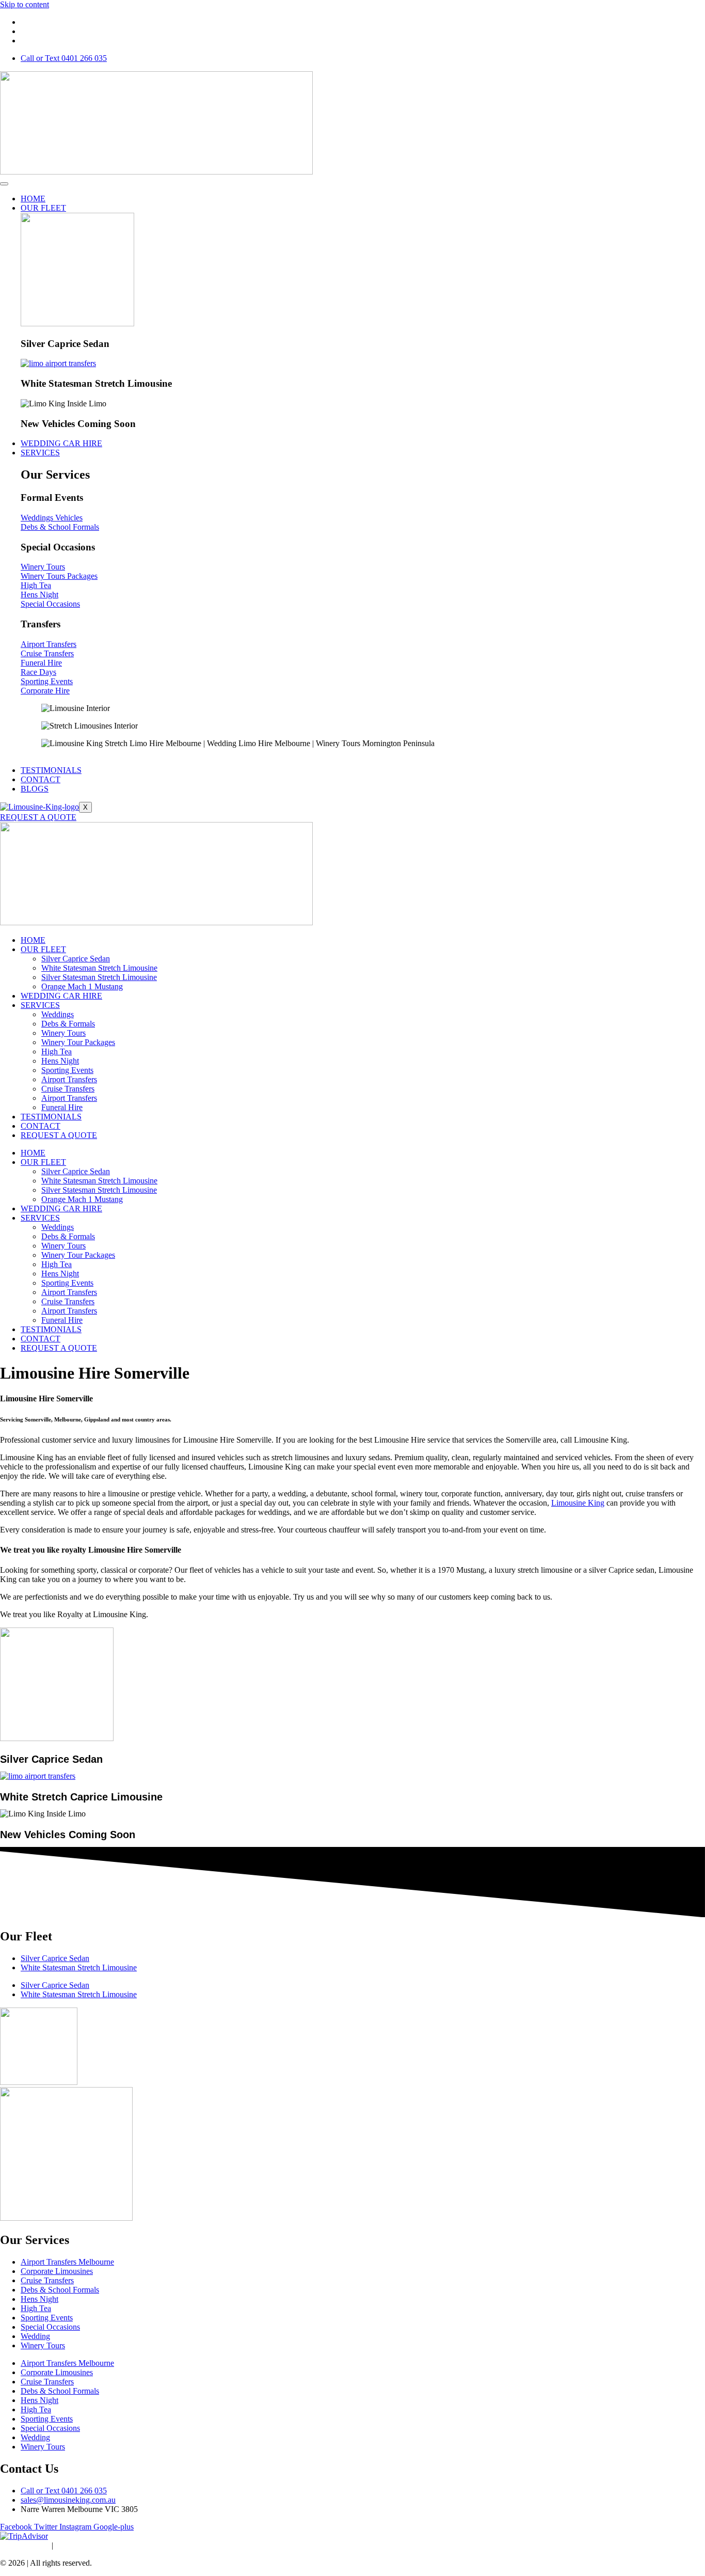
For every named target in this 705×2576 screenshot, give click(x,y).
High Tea (57, 1052)
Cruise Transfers (68, 1089)
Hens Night (60, 1061)
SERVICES (40, 453)
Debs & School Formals (60, 2290)
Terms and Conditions (93, 2545)
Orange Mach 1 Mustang (82, 986)
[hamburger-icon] (4, 184)
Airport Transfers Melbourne (67, 2262)
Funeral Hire (62, 1107)
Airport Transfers (69, 1079)
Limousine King (578, 1503)
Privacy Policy (24, 2545)
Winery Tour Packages (78, 1042)
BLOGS (35, 789)
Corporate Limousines (57, 2271)
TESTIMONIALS (51, 770)
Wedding (35, 2336)
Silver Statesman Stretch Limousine (99, 977)
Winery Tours (63, 1033)
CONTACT (41, 779)
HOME (33, 199)
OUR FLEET (43, 208)
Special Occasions (50, 2327)
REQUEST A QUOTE (38, 817)
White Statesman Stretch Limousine (99, 968)
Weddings (58, 1014)
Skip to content (25, 4)
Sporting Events (67, 1070)
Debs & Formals (68, 1024)
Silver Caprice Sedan (76, 959)
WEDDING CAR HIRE (61, 443)
